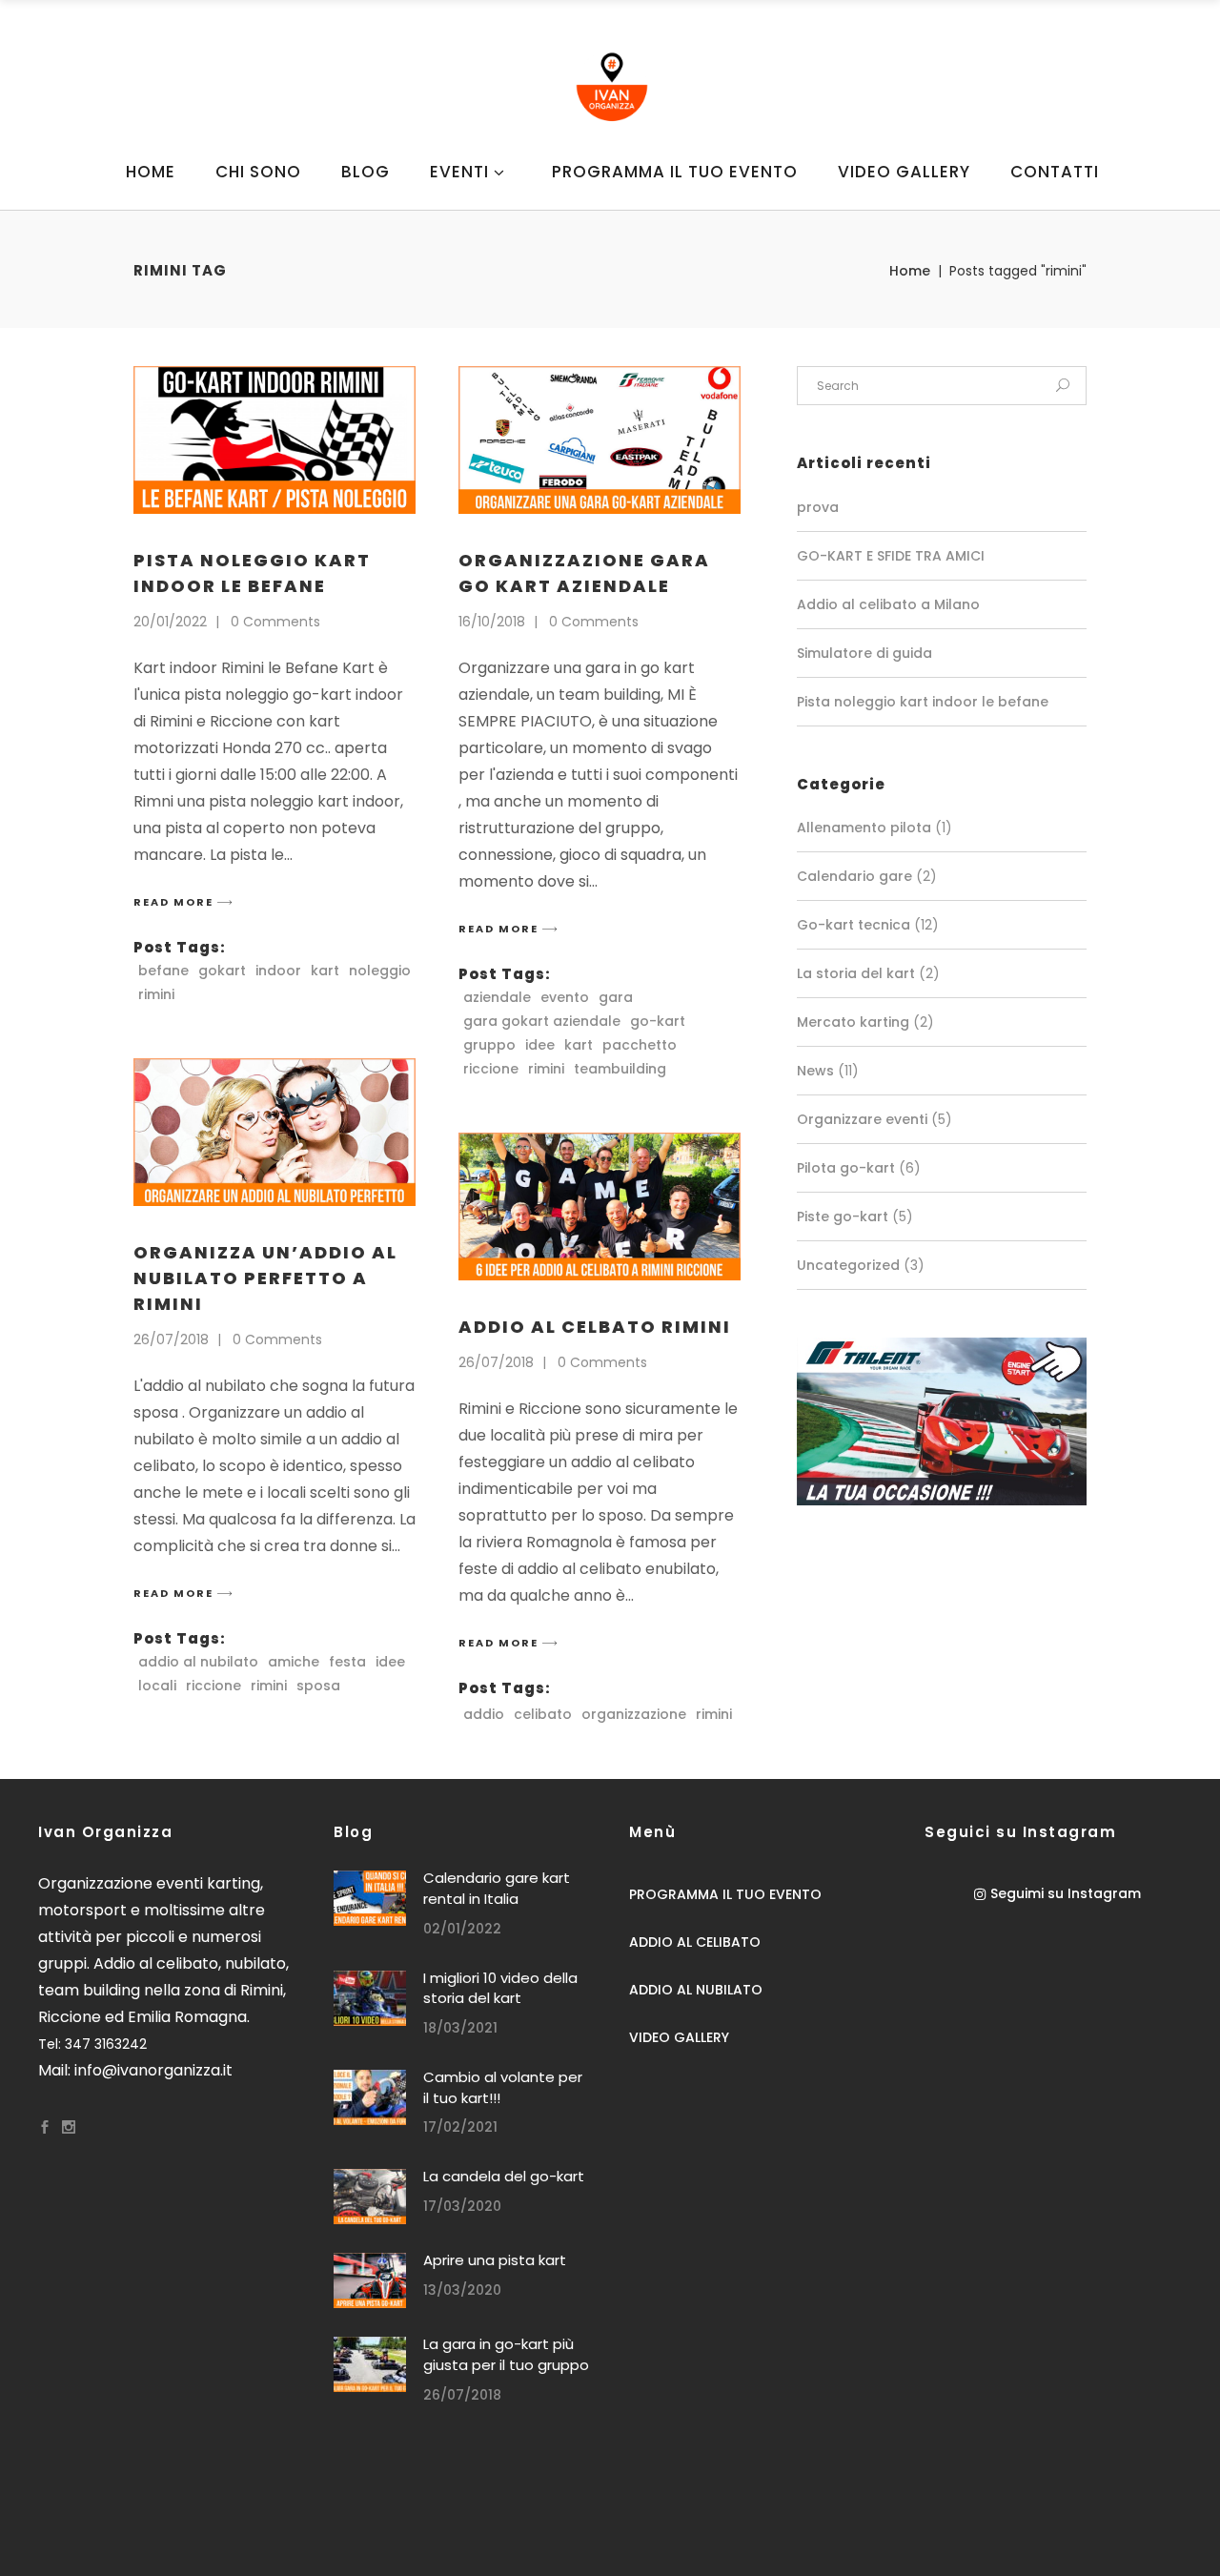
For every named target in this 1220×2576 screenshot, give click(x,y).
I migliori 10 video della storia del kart (500, 1988)
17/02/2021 (460, 2127)
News (815, 1071)
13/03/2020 (462, 2290)
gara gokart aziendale (542, 1021)
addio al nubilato (198, 1662)
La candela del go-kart (504, 2176)
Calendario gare (854, 876)
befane (163, 971)
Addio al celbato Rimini (595, 1327)
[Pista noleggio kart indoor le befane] (274, 440)
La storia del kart (856, 973)
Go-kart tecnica (854, 925)
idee (540, 1045)
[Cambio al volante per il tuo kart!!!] (370, 2097)
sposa (318, 1686)
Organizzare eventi (862, 1119)
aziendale (497, 997)
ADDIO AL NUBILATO (696, 1990)
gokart (222, 971)
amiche (294, 1662)
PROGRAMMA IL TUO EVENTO (725, 1894)
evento (565, 997)
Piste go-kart (843, 1216)
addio (484, 1714)
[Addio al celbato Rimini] (600, 1206)
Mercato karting (853, 1022)
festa (347, 1662)
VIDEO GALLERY (679, 2037)
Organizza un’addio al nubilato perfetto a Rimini (265, 1278)
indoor (278, 971)
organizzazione (634, 1714)
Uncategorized (848, 1265)
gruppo (489, 1045)
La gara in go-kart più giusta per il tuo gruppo (506, 2354)
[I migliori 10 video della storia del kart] (370, 1998)
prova (818, 507)
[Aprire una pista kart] (370, 2280)
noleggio (380, 971)
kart (325, 971)
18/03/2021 (460, 2028)
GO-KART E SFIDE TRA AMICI (891, 556)
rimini (156, 994)
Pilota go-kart (846, 1168)
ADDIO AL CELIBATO (695, 1942)
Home (910, 271)
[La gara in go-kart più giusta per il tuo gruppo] (370, 2364)
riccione (491, 1069)
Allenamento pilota (864, 828)
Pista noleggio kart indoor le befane (923, 702)
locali (157, 1686)
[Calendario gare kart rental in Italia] (370, 1898)
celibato (543, 1714)
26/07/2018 (171, 1339)
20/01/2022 (170, 622)
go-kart (658, 1021)
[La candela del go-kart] (370, 2197)
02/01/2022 (462, 1929)
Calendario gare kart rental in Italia (497, 1888)
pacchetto (640, 1045)
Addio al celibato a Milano (888, 604)
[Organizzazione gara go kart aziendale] (600, 440)
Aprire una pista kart (495, 2260)
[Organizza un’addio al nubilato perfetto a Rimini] (274, 1132)
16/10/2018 (492, 622)
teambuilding (620, 1069)
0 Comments (275, 622)
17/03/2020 (462, 2206)
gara (616, 997)
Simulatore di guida (864, 653)
